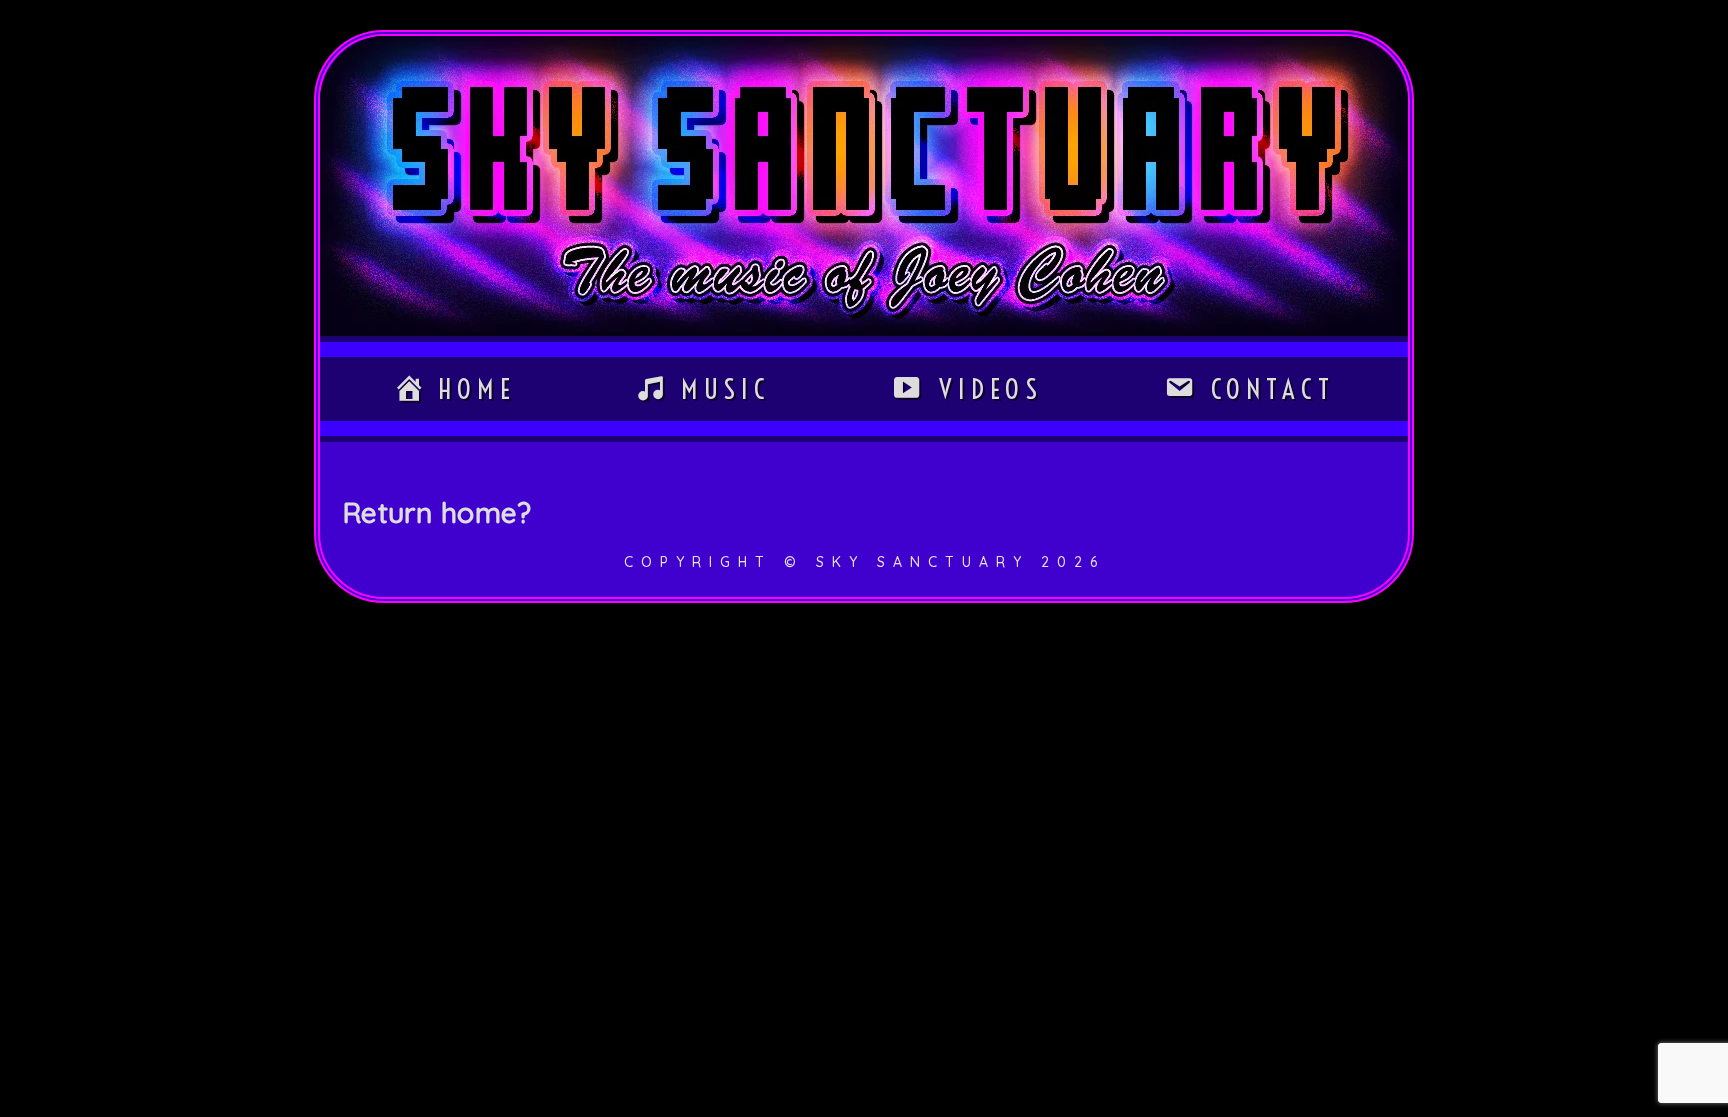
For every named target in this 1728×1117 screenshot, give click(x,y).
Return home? (437, 512)
